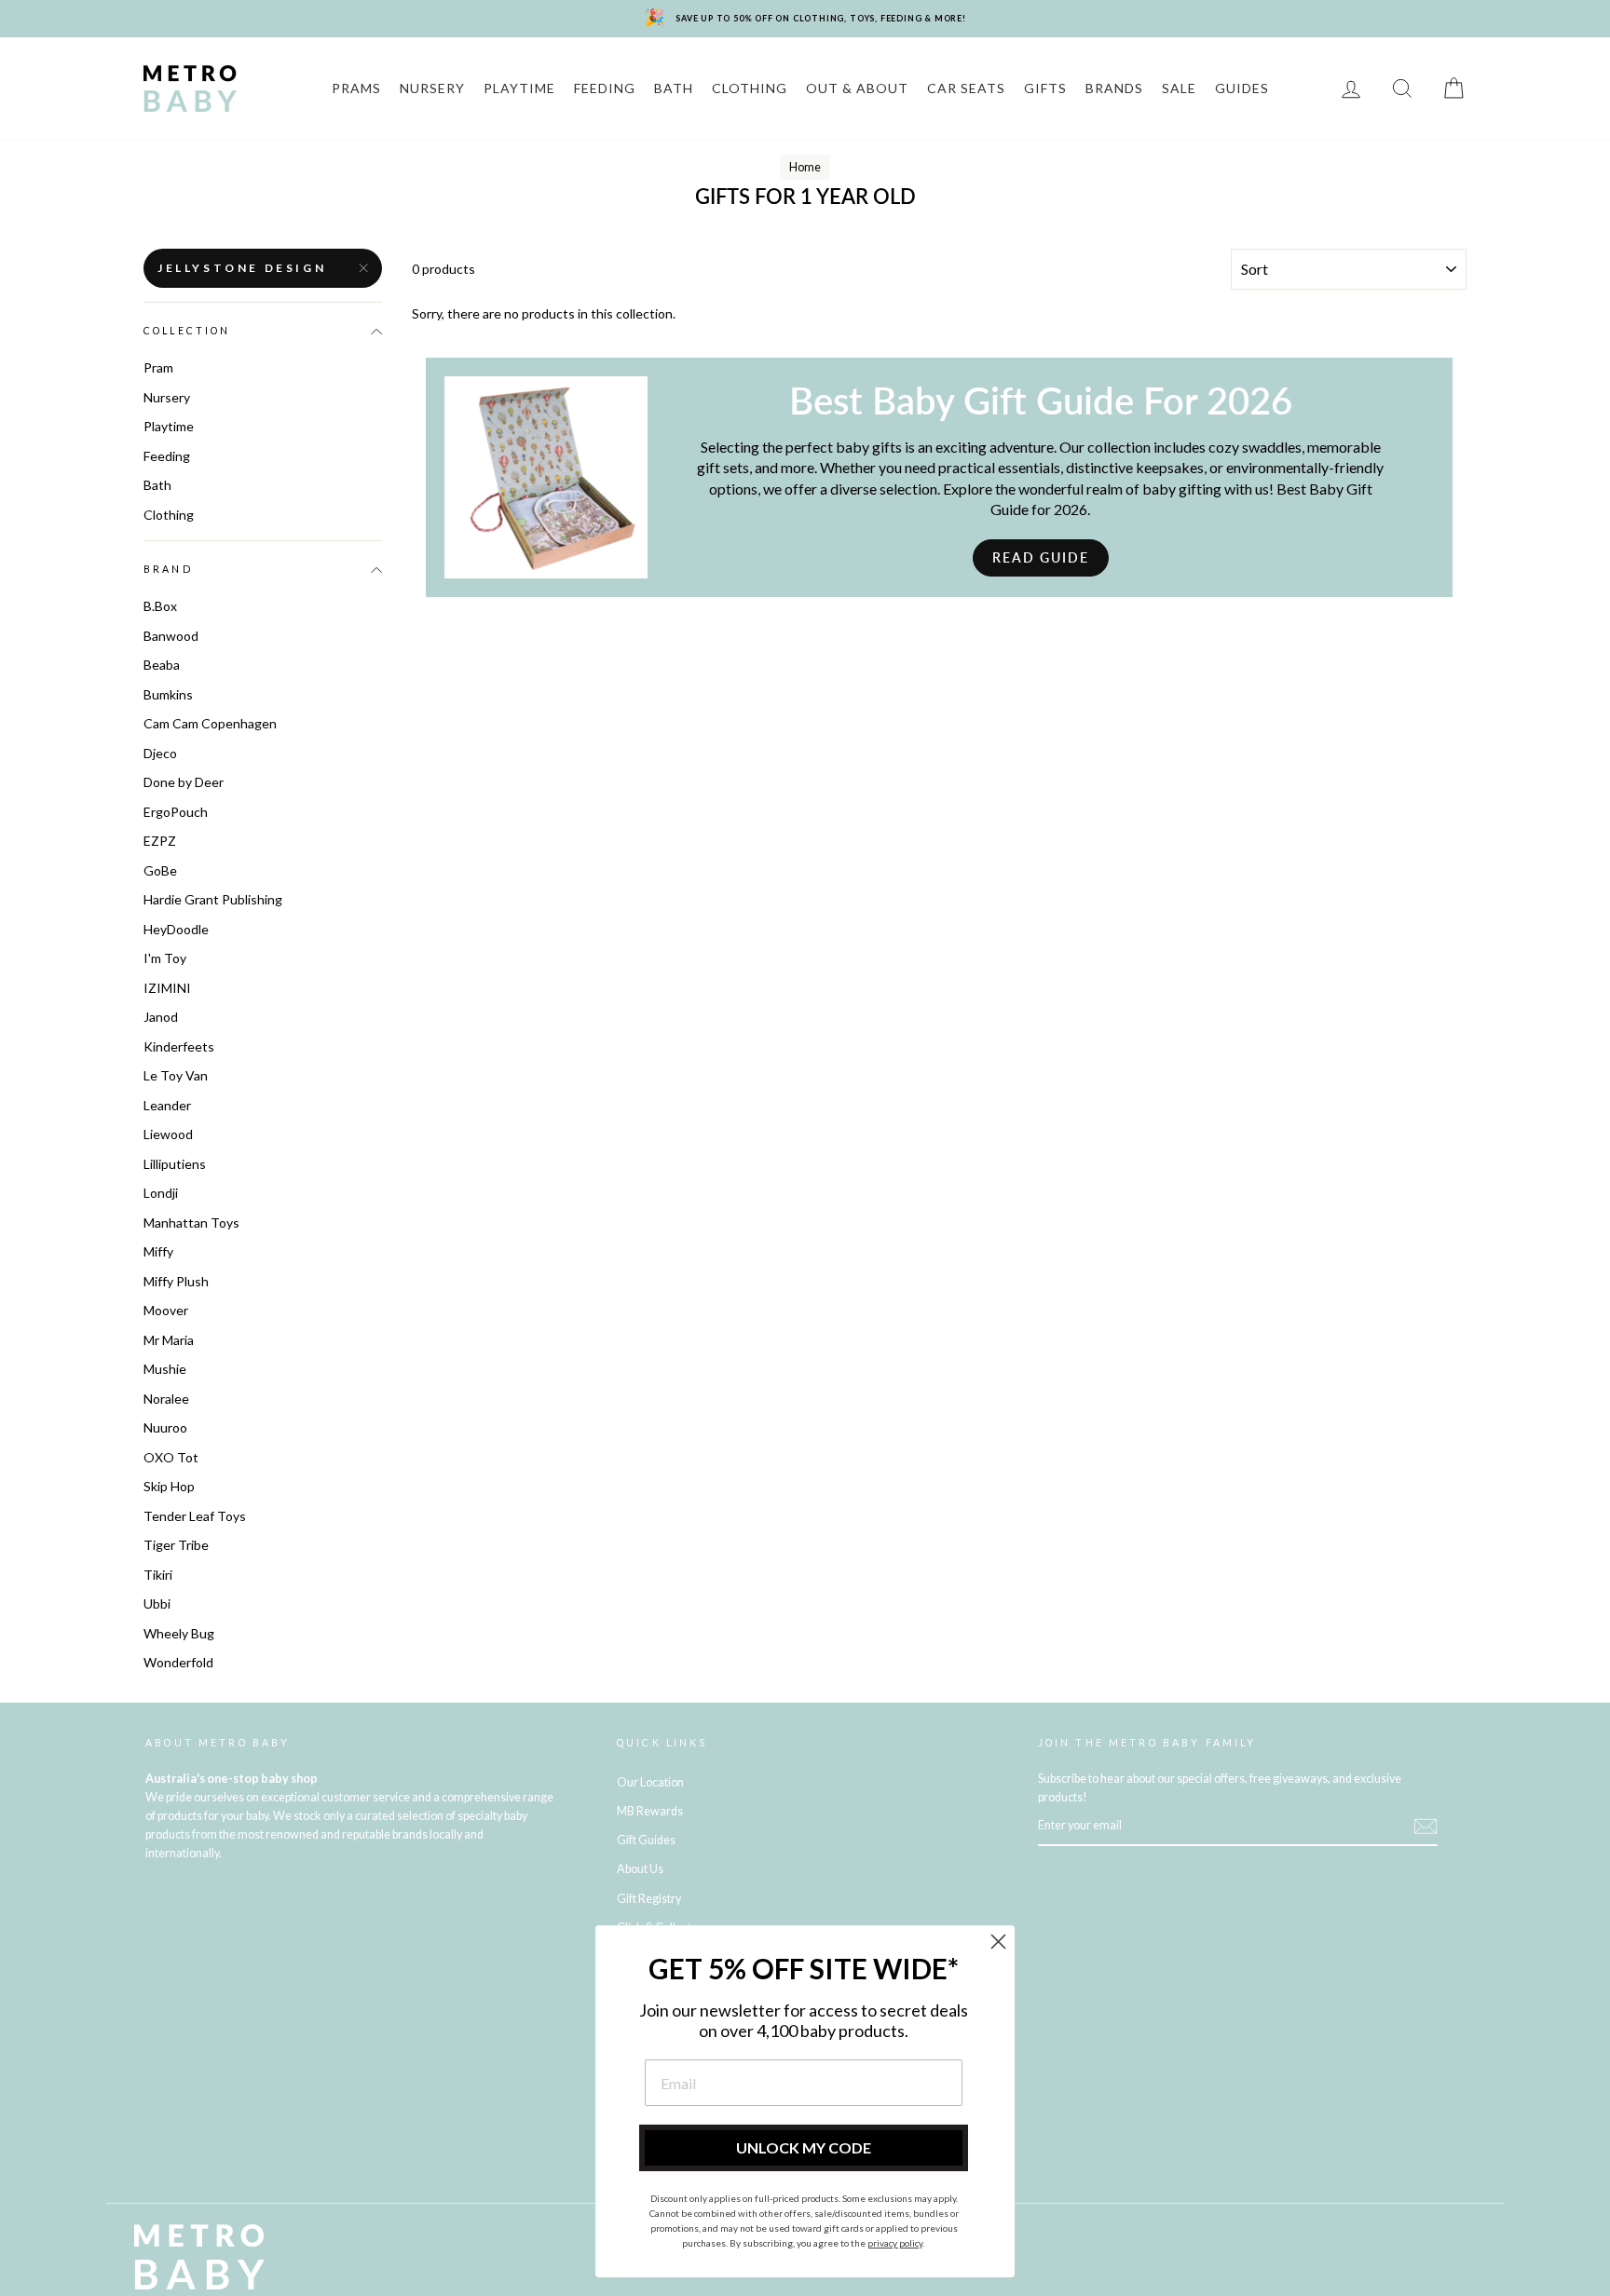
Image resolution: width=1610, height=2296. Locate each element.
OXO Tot (171, 1457)
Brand (168, 569)
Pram (158, 367)
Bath (157, 485)
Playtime (169, 426)
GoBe (160, 870)
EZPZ (160, 841)
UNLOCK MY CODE (804, 2147)
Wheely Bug (179, 1633)
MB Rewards (650, 1811)
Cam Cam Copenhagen (210, 723)
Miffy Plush (176, 1281)
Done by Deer (184, 782)
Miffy (158, 1251)
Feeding (167, 456)
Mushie (165, 1369)
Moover (166, 1310)
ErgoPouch (176, 812)
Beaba (162, 665)
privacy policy (895, 2243)
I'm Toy (165, 958)
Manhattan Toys (191, 1223)
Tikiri (158, 1575)
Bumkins (168, 694)
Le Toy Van (176, 1075)
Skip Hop (169, 1486)
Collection (187, 331)
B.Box (160, 606)
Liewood (168, 1134)
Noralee (166, 1399)
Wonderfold (178, 1662)
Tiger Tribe (176, 1545)
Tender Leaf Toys (195, 1516)
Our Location (650, 1782)
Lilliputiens (175, 1164)
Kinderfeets (179, 1046)
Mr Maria (169, 1340)
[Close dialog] (998, 1942)
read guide (1041, 557)
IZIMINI (167, 988)
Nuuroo (165, 1427)
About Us (640, 1869)
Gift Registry (649, 1899)
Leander (167, 1105)
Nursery (167, 397)
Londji (161, 1193)
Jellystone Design (242, 268)
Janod (161, 1017)
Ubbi (157, 1603)
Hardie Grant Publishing (213, 899)
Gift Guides (646, 1840)
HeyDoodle (176, 929)
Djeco (160, 753)
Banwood (171, 636)
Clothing (169, 515)
